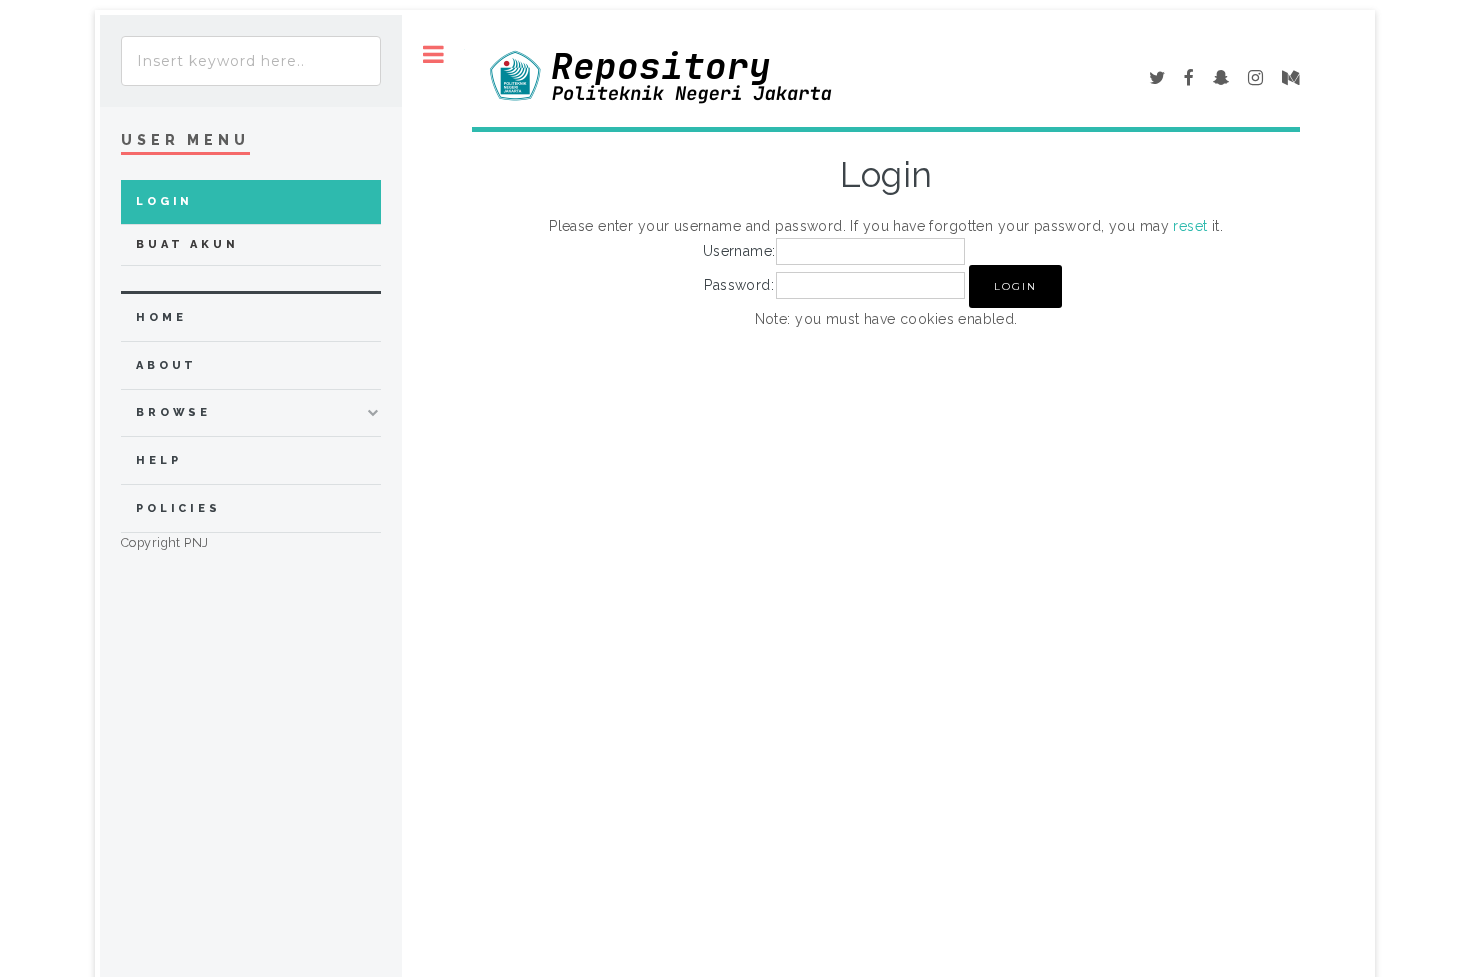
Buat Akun (187, 244)
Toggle (433, 54)
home (161, 317)
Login (164, 201)
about (166, 365)
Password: (739, 285)
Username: (739, 251)
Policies (178, 508)
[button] (1015, 286)
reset (1190, 226)
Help (158, 460)
